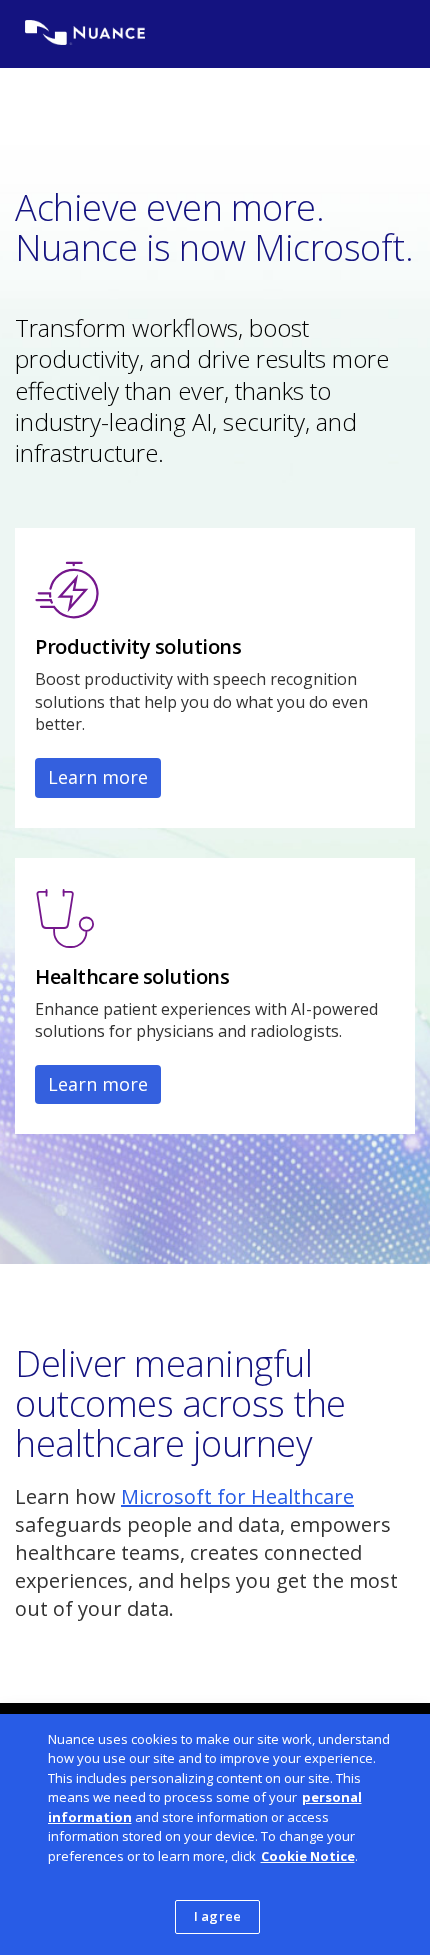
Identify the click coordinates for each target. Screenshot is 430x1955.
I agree (217, 1916)
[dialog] (215, 1834)
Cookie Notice (308, 1856)
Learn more (98, 777)
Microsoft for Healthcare (237, 1496)
